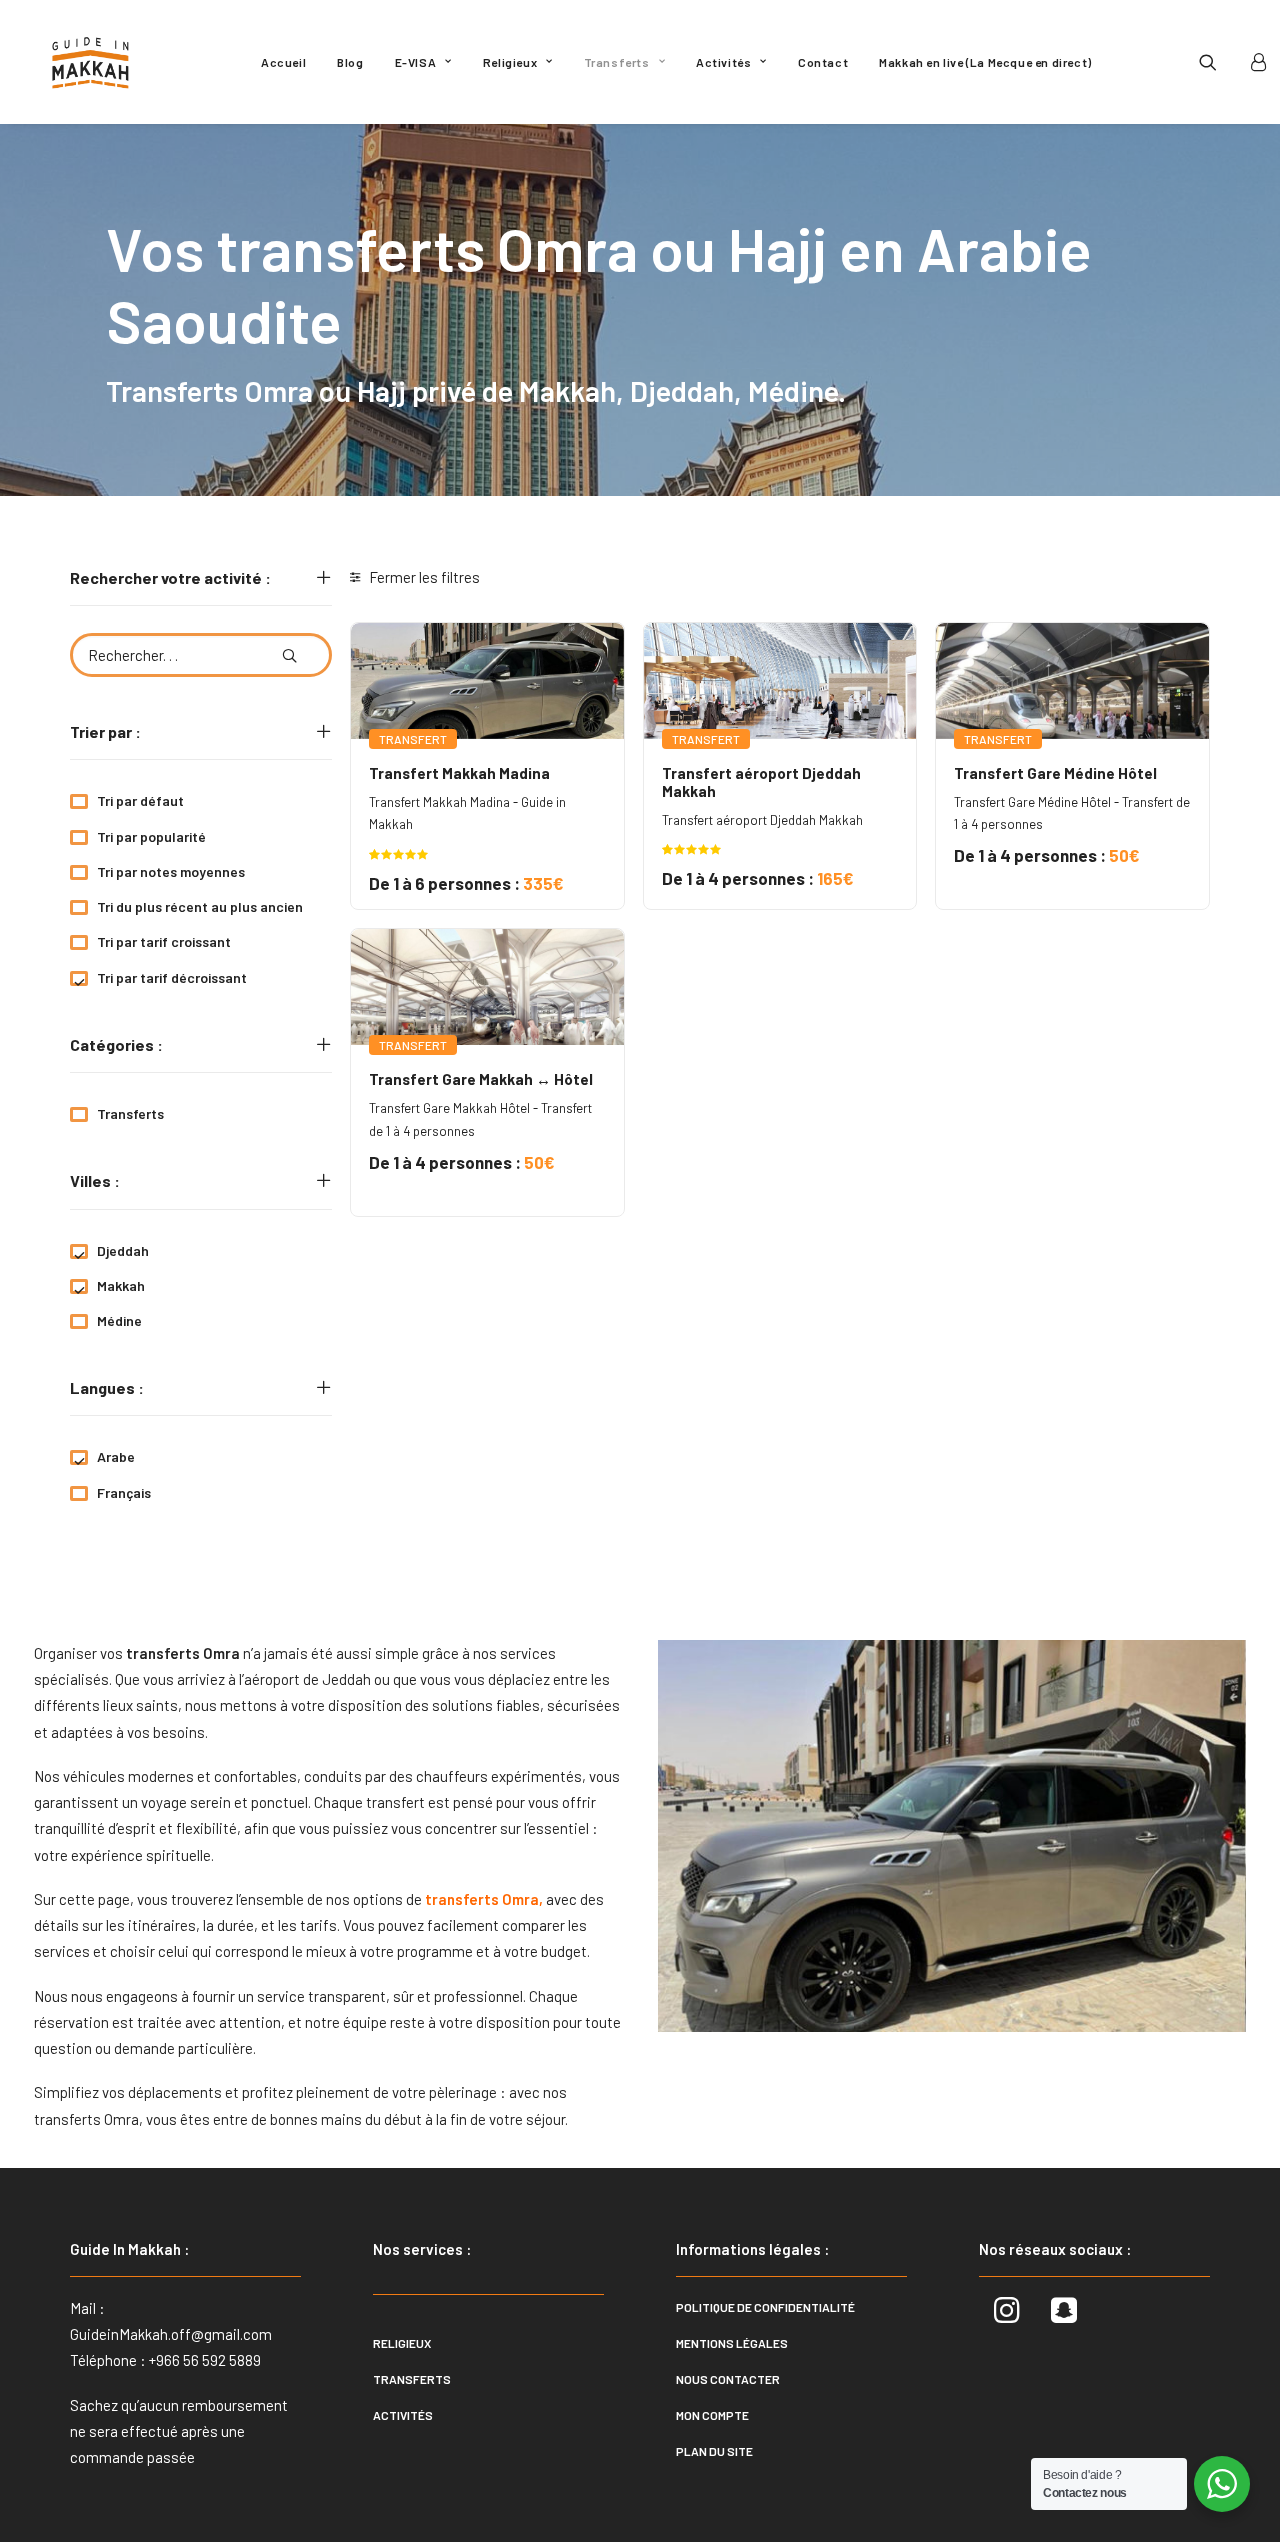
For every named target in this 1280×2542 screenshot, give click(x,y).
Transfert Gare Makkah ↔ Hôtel (481, 1079)
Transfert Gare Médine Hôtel (1055, 773)
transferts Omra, (88, 2119)
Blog (350, 62)
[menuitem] (283, 62)
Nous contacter (728, 2379)
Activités (723, 62)
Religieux (510, 62)
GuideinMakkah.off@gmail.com (171, 2334)
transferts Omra (480, 1899)
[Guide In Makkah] (90, 62)
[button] (1220, 62)
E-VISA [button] (416, 62)
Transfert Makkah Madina (459, 773)
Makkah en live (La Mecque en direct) (985, 62)
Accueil (283, 62)
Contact (823, 62)
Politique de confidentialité (765, 2307)
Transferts (617, 62)
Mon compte (712, 2415)
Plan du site (714, 2451)
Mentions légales (732, 2343)
